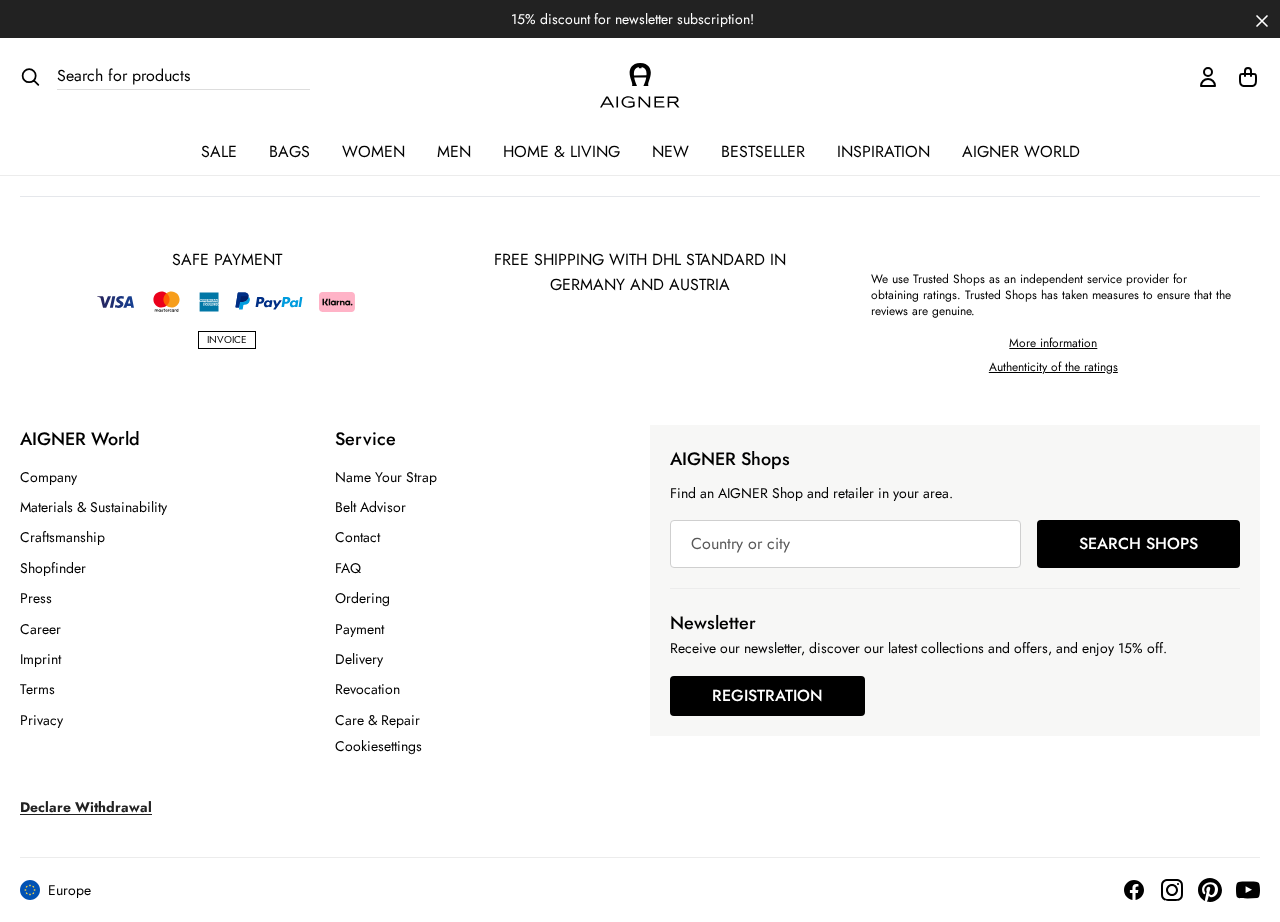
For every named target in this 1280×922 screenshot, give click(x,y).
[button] (1262, 19)
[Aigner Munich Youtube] (1248, 890)
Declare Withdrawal (86, 807)
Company (48, 477)
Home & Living (561, 151)
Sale (219, 151)
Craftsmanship (62, 537)
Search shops (1138, 543)
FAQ (348, 568)
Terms (37, 689)
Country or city (740, 543)
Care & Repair (377, 720)
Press (36, 598)
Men (454, 151)
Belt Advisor (370, 507)
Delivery (359, 659)
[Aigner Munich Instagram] (1172, 890)
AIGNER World (1021, 151)
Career (40, 629)
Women (373, 151)
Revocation (367, 689)
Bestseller (763, 151)
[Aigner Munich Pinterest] (1210, 890)
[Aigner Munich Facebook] (1134, 890)
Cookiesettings (378, 746)
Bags (289, 151)
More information (1053, 343)
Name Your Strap (386, 477)
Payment (359, 629)
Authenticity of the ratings (1053, 367)
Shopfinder (53, 568)
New (670, 151)
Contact (357, 537)
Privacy (41, 720)
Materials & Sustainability (93, 507)
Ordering (362, 598)
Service (365, 439)
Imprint (40, 659)
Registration (767, 695)
